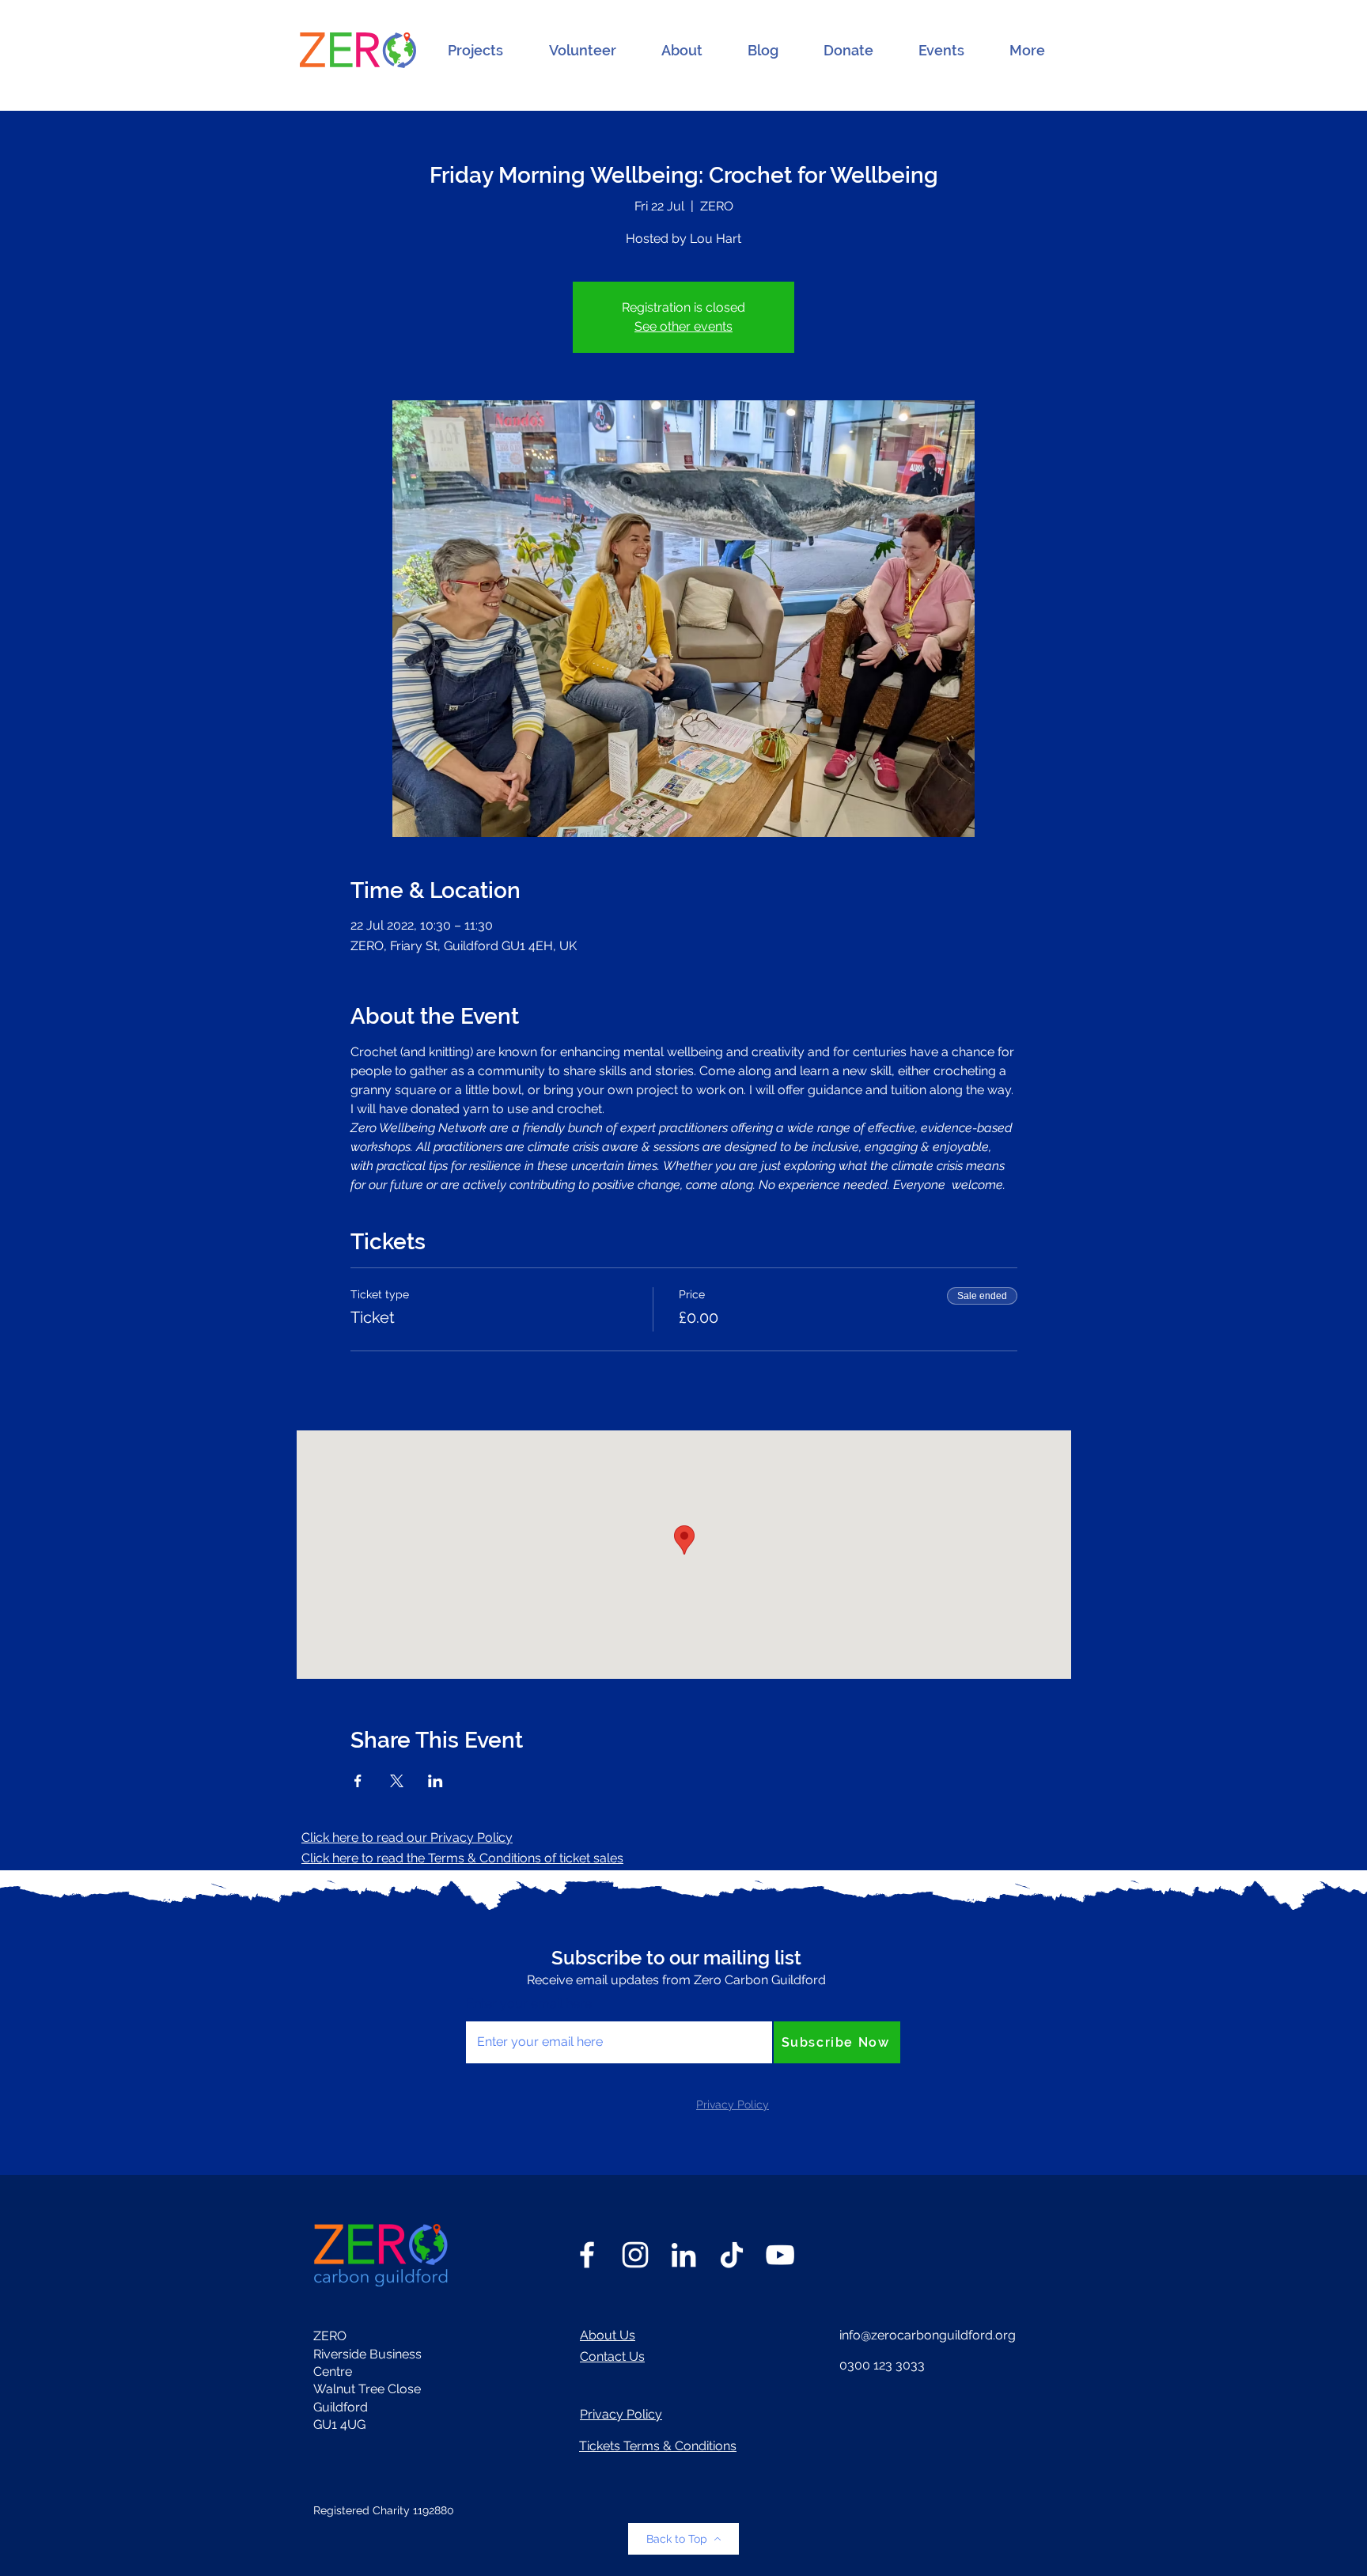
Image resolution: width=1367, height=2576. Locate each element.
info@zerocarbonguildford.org (928, 2335)
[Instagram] (635, 2255)
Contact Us (612, 2356)
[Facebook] (587, 2255)
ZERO (330, 2336)
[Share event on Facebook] (358, 1781)
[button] (475, 51)
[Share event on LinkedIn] (435, 1781)
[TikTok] (732, 2255)
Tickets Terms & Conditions (658, 2446)
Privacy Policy (621, 2414)
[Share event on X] (397, 1781)
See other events (683, 326)
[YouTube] (780, 2255)
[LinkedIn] (683, 2255)
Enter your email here (529, 2004)
